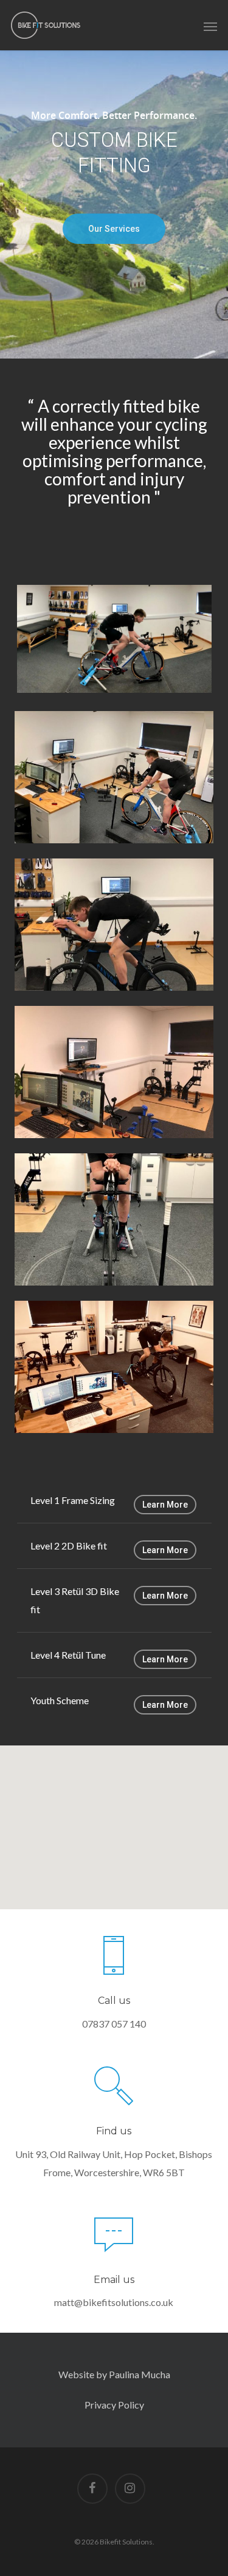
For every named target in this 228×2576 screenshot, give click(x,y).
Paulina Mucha (139, 2374)
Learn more (165, 1505)
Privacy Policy (114, 2405)
